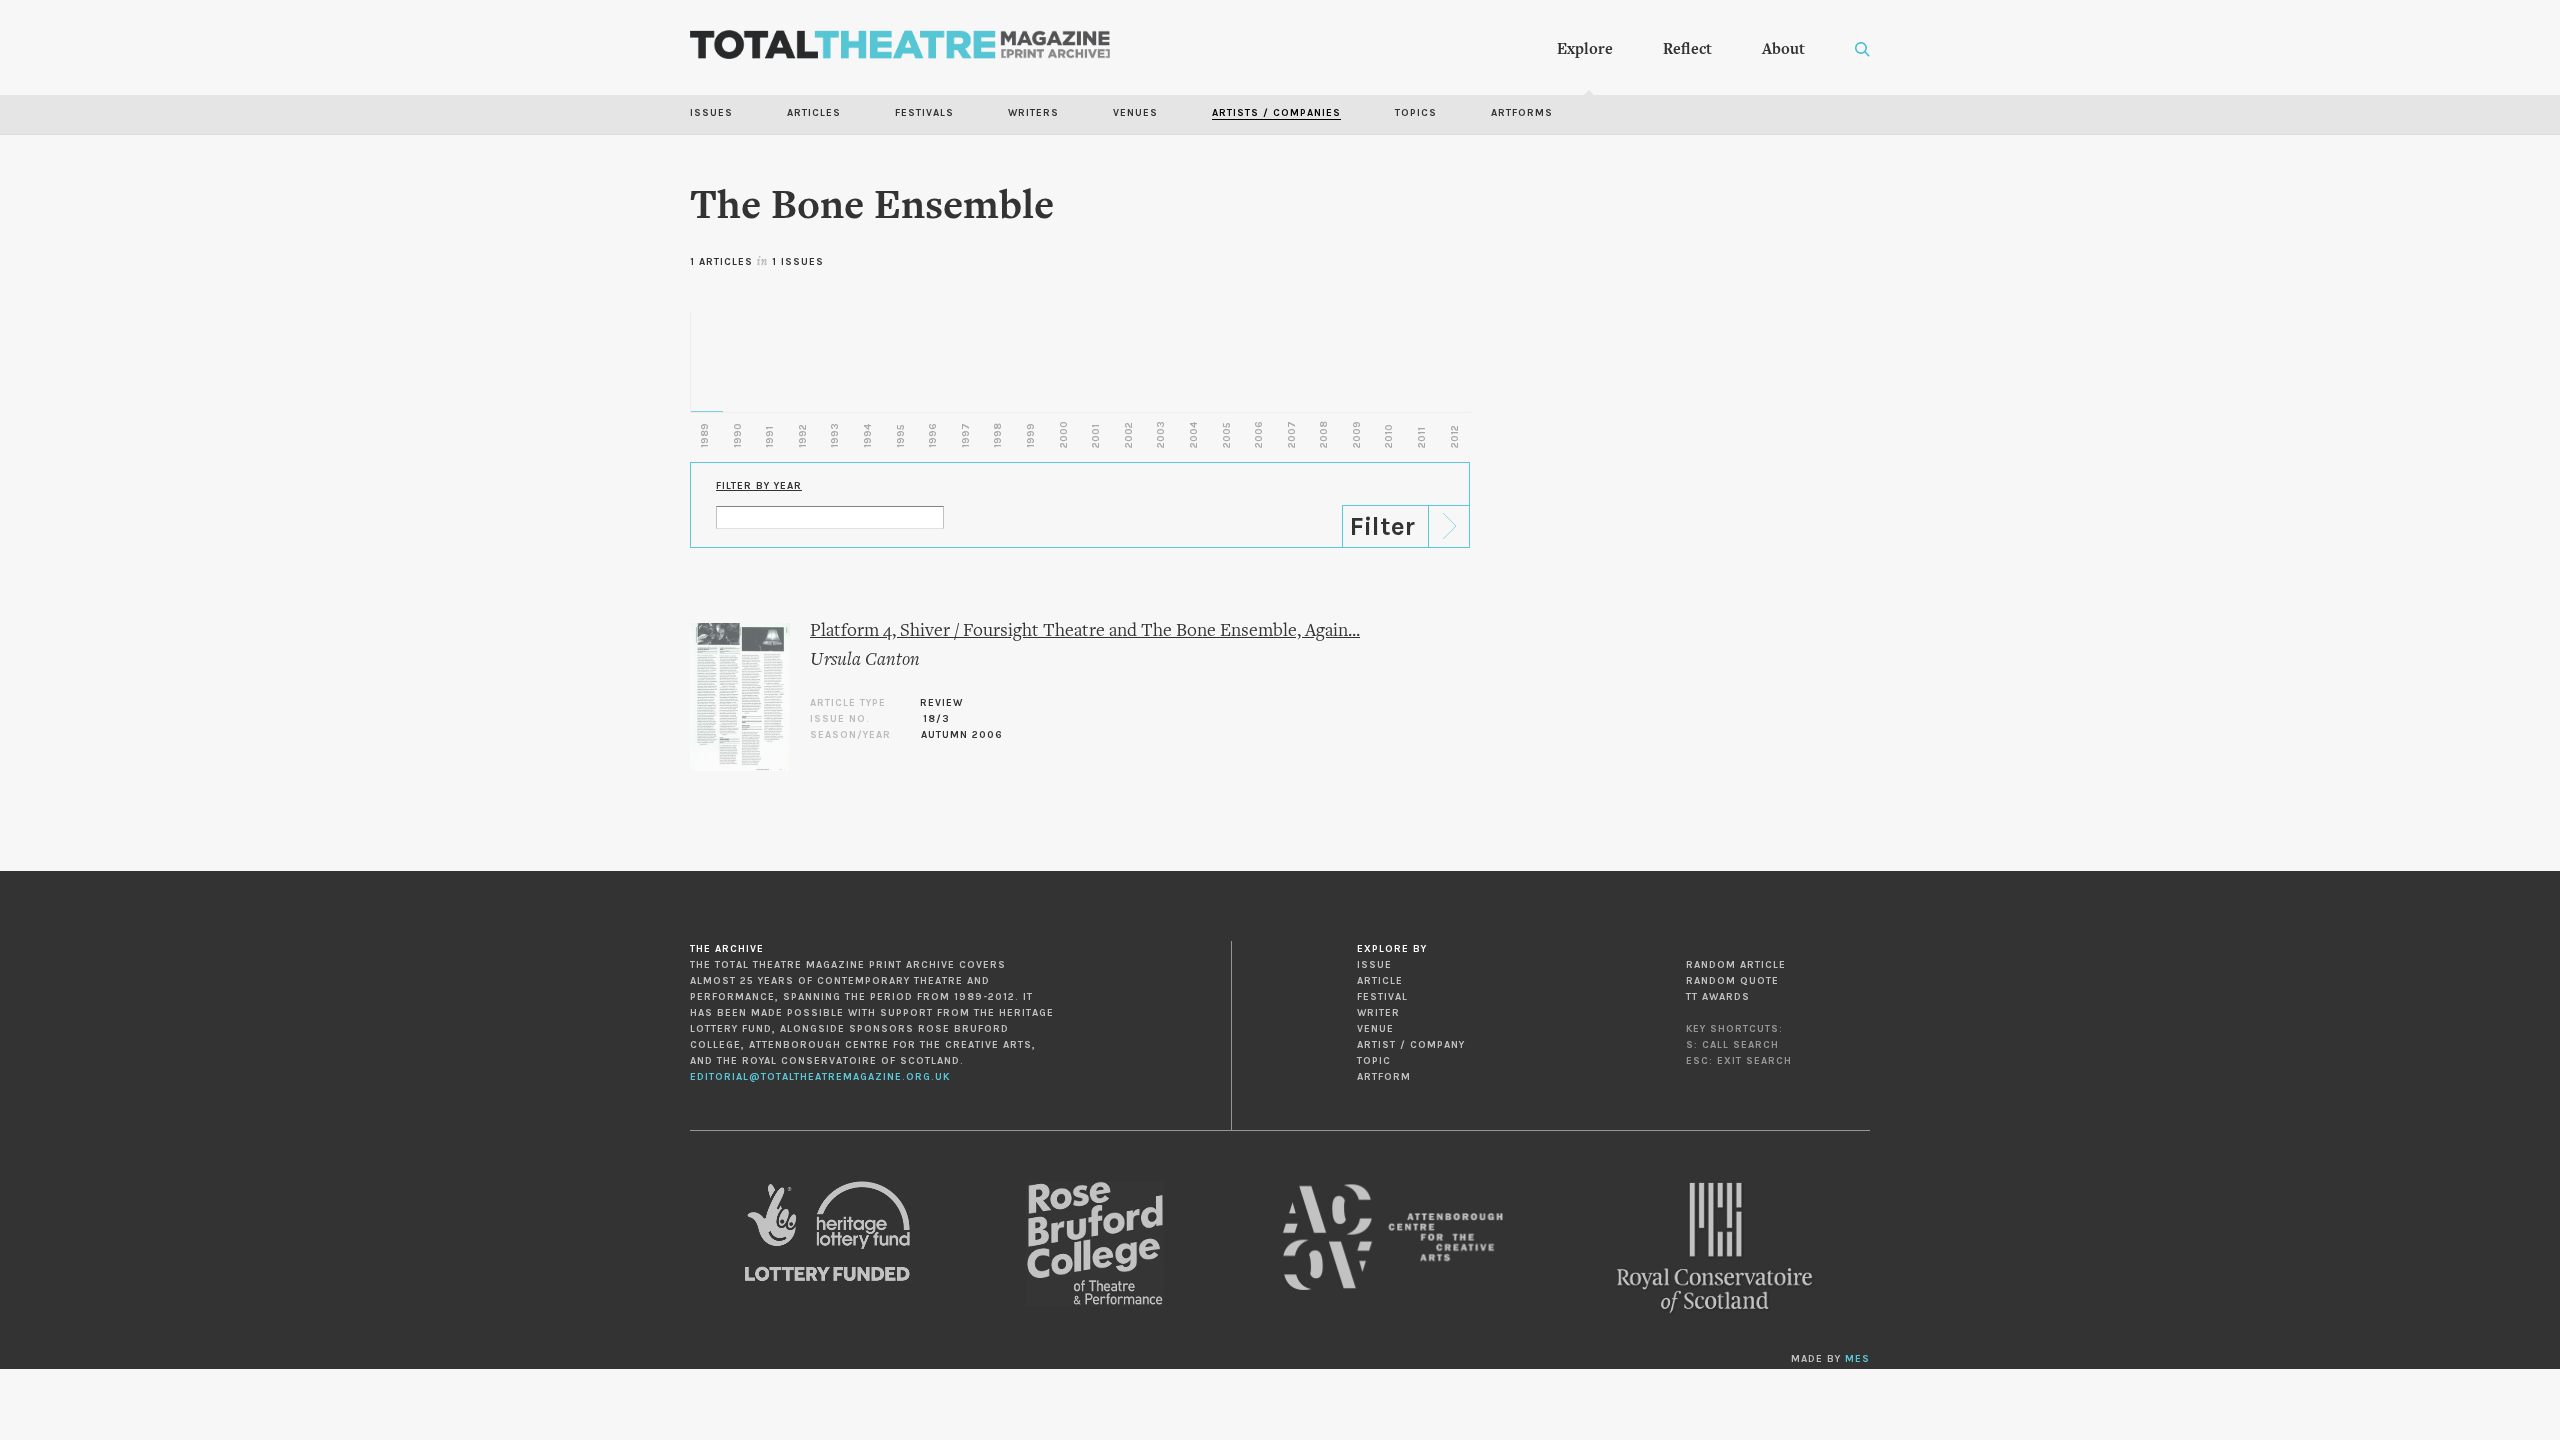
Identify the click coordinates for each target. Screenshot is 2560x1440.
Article (1380, 981)
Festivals (924, 113)
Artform (1384, 1077)
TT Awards (1718, 997)
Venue (1375, 1029)
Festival (1382, 997)
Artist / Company (1411, 1045)
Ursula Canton (865, 660)
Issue (1374, 965)
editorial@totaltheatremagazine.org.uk (820, 1077)
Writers (1033, 113)
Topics (1416, 113)
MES (1857, 1359)
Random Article (1736, 965)
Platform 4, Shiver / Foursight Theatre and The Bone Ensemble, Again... (1085, 631)
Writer (1378, 1013)
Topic (1374, 1061)
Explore (1585, 50)
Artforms (1522, 113)
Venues (1135, 113)
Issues (711, 113)
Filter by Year (759, 486)
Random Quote (1732, 981)
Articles (814, 113)
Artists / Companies (1276, 113)
